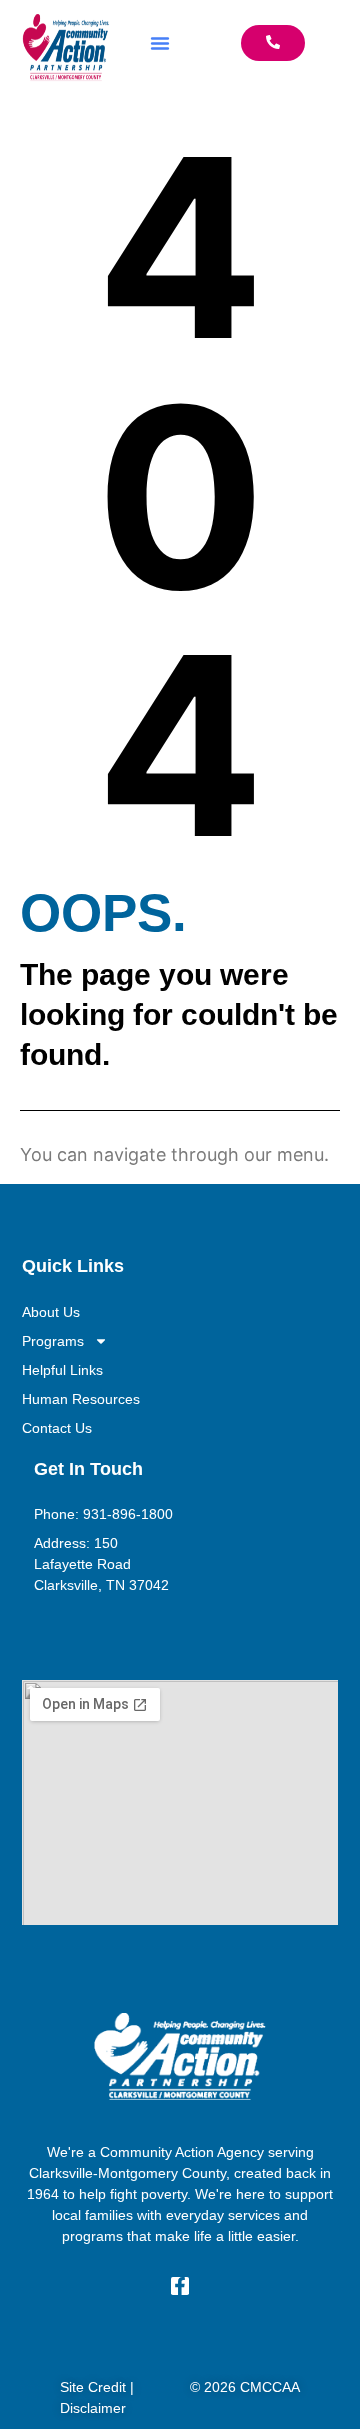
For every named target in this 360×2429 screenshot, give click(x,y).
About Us (51, 1312)
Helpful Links (62, 1370)
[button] (160, 43)
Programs (53, 1341)
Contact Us (57, 1428)
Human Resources (81, 1399)
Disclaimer (93, 2408)
